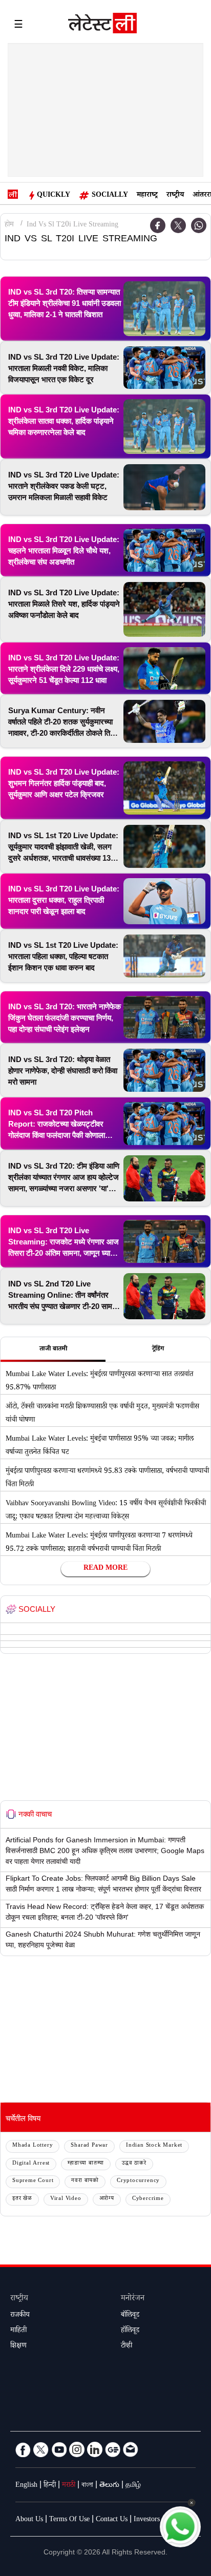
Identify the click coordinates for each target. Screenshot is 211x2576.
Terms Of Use (69, 2520)
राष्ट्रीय (175, 196)
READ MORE (105, 1569)
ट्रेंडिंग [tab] (158, 1349)
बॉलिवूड (130, 2316)
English (26, 2486)
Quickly (54, 196)
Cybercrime (148, 2199)
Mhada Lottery (33, 2146)
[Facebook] (158, 225)
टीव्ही (126, 2346)
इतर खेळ (22, 2199)
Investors (147, 2520)
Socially (110, 196)
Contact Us (112, 2520)
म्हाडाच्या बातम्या (86, 2164)
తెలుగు (109, 2486)
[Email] (131, 2449)
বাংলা (87, 2486)
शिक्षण (18, 2346)
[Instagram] (77, 2449)
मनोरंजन (133, 2299)
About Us (29, 2520)
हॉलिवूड (130, 2331)
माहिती (18, 2331)
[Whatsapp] (199, 225)
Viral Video (66, 2199)
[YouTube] (59, 2449)
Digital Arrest (31, 2164)
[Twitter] (178, 225)
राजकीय (20, 2316)
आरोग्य (107, 2199)
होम (9, 225)
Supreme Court (33, 2181)
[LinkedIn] (95, 2449)
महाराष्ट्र (147, 196)
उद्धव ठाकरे (134, 2164)
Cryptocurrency (138, 2181)
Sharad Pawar (89, 2146)
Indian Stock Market (154, 2146)
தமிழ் (133, 2486)
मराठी (69, 2486)
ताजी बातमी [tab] (53, 1349)
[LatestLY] (102, 26)
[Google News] (113, 2449)
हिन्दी (50, 2486)
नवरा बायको (85, 2181)
